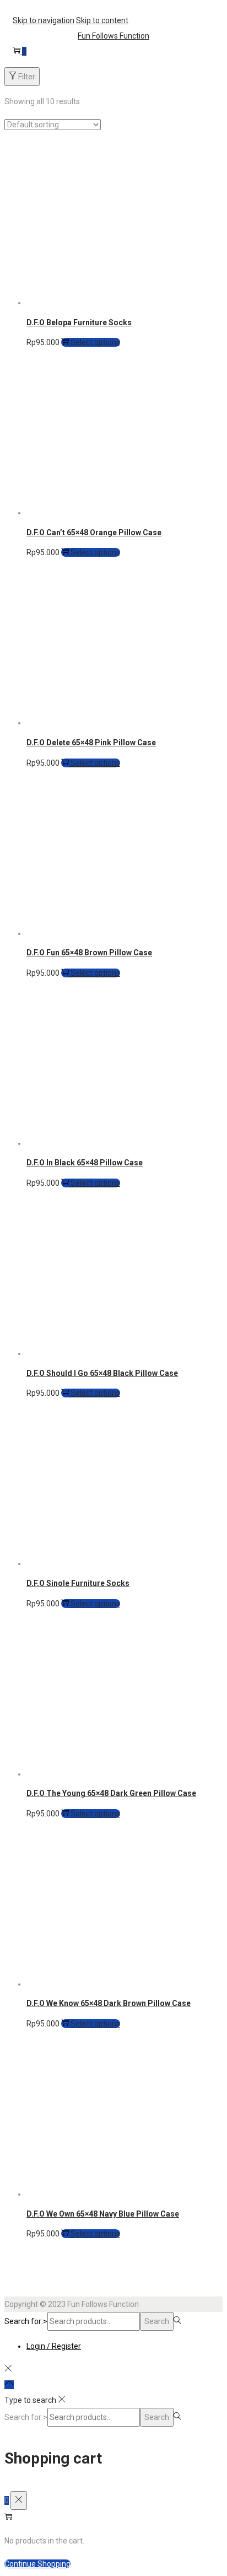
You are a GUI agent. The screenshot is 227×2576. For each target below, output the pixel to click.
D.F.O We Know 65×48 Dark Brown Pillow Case (109, 2003)
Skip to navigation (44, 20)
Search (157, 2321)
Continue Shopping (37, 2564)
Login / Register (54, 2346)
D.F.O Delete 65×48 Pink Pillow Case (91, 743)
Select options (94, 342)
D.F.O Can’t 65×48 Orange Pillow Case (94, 533)
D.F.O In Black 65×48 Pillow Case (85, 1163)
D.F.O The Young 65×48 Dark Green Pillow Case (111, 1793)
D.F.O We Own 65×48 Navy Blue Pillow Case (103, 2214)
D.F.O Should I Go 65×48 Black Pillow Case (102, 1373)
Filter (26, 77)
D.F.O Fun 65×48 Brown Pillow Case (89, 953)
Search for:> (26, 2321)
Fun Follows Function (113, 36)
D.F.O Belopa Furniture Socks (79, 322)
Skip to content (102, 20)
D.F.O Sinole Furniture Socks (78, 1583)
